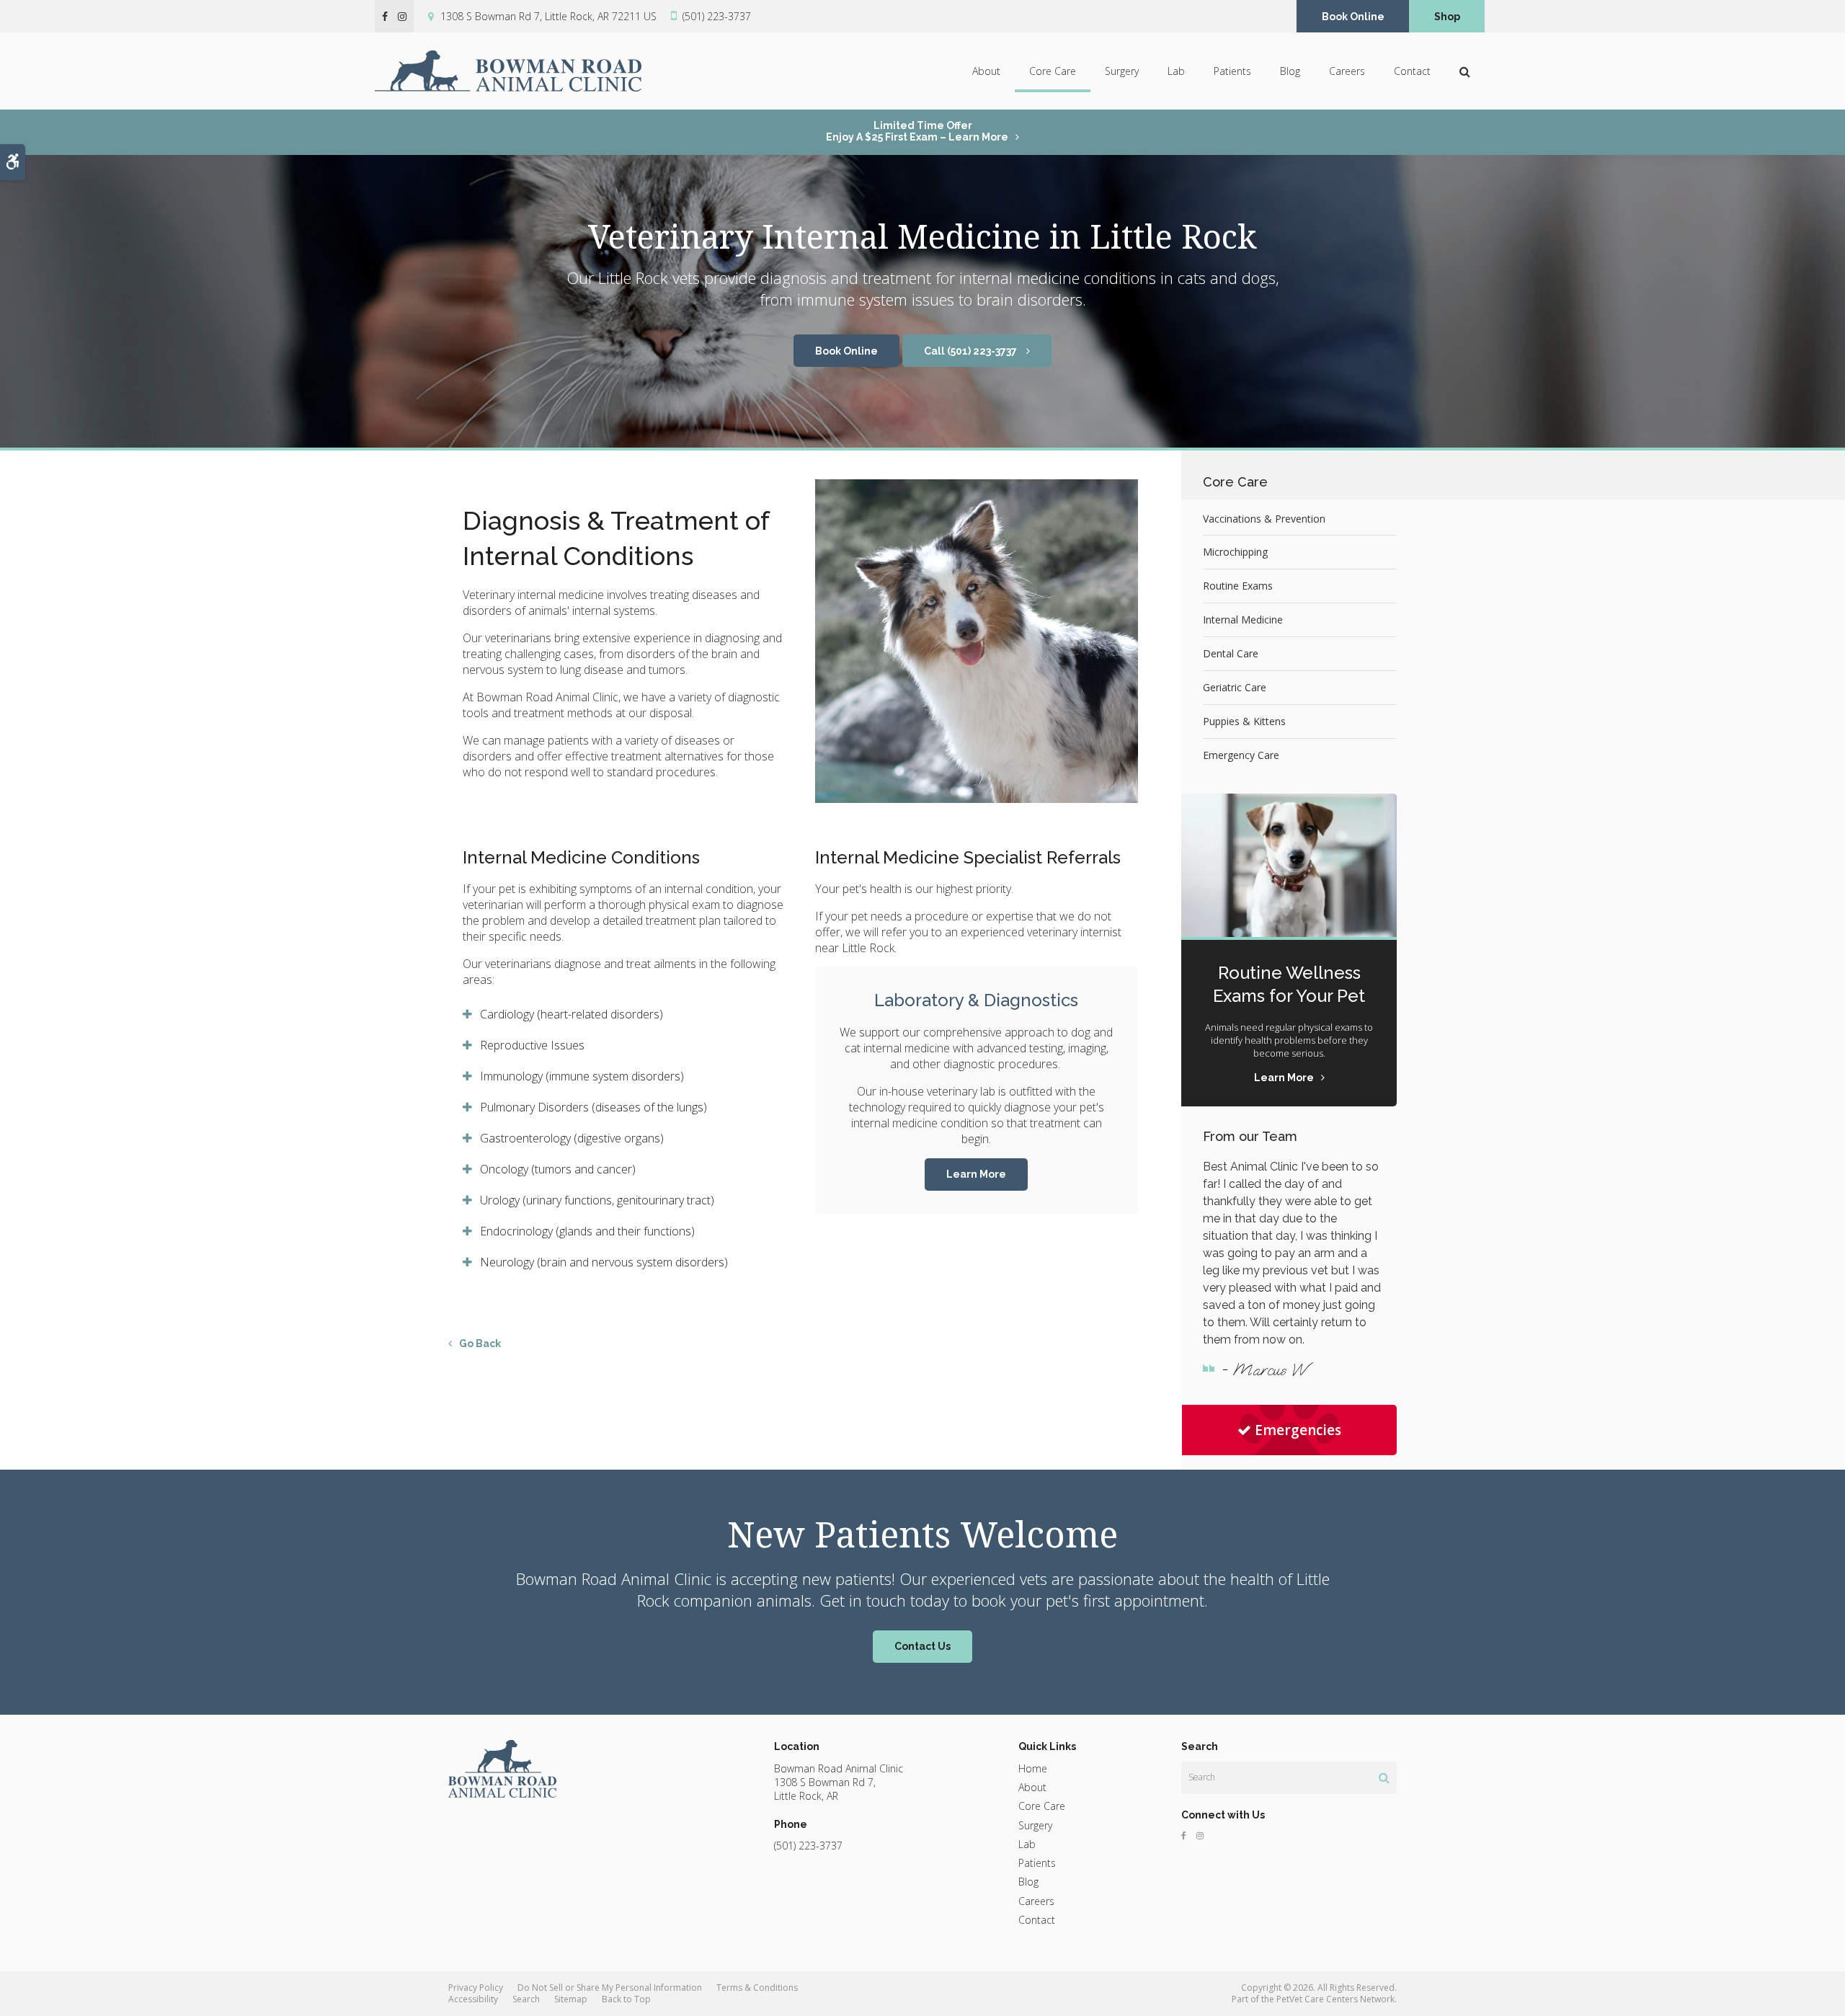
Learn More (976, 1174)
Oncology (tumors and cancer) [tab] (558, 1169)
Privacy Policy (476, 1988)
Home (1033, 1768)
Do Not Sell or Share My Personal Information (610, 1988)
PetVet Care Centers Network (1335, 1999)
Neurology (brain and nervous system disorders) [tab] (605, 1262)
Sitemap (571, 1999)
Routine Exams (1238, 586)
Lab (1176, 71)
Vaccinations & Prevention (1264, 519)
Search (526, 1999)
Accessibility (473, 1999)
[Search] (1384, 1777)
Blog (1290, 71)
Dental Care (1231, 653)
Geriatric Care (1235, 687)
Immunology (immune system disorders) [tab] (582, 1076)
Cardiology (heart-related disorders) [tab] (572, 1014)
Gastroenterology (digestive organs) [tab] (572, 1138)
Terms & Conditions (757, 1988)
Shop (1447, 17)
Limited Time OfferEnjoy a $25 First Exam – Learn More (917, 131)
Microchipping (1235, 552)
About (986, 71)
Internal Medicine (1243, 620)
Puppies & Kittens (1244, 721)
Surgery (1122, 71)
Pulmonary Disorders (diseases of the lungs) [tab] (593, 1107)
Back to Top (626, 1999)
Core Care (1053, 71)
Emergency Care (1241, 755)
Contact (1412, 71)
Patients (1232, 71)
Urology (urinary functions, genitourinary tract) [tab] (597, 1200)
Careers (1347, 71)
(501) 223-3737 (717, 16)
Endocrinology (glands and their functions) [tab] (587, 1231)
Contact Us (922, 1646)
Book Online (1353, 17)
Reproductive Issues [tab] (532, 1045)
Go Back (480, 1344)
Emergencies (1298, 1430)
